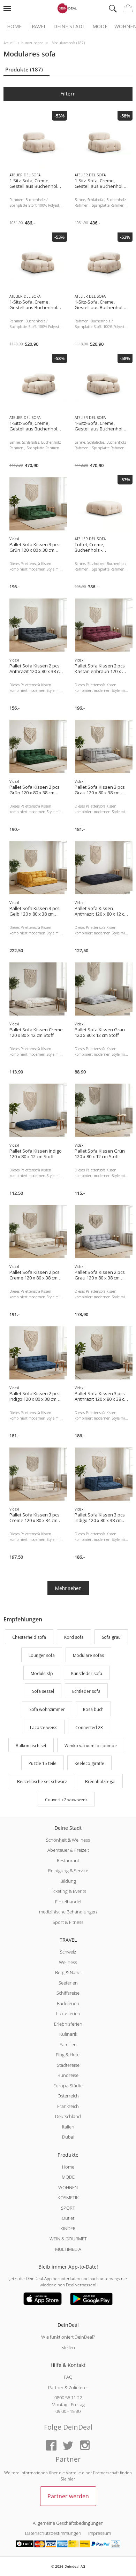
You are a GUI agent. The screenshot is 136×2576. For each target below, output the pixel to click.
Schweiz (68, 1952)
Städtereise (68, 2065)
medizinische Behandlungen (68, 1912)
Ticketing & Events (68, 1891)
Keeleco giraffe (89, 1764)
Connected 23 (89, 1727)
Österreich (68, 2096)
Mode (100, 26)
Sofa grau (111, 1637)
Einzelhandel (68, 1902)
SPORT (68, 2208)
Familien (68, 2044)
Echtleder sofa (86, 1692)
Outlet (68, 2218)
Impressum (100, 2533)
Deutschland (68, 2116)
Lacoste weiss (44, 1727)
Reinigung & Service (68, 1871)
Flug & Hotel (68, 2055)
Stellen (68, 2347)
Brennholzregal (100, 1782)
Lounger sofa (42, 1655)
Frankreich (68, 2106)
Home (14, 26)
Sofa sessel (43, 1692)
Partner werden (68, 2496)
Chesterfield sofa (29, 1637)
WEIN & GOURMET (68, 2239)
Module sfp (42, 1673)
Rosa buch (93, 1709)
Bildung (68, 1881)
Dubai (68, 2137)
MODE (68, 2177)
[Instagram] (85, 2446)
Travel (37, 26)
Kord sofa (74, 1637)
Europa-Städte (68, 2086)
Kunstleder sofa (87, 1673)
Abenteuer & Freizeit (68, 1850)
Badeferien (68, 2003)
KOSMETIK (68, 2197)
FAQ (68, 2377)
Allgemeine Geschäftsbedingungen (68, 2523)
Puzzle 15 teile (43, 1764)
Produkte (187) (24, 69)
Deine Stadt (69, 26)
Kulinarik (68, 2034)
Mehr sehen (68, 1588)
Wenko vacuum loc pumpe (91, 1746)
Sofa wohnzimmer (47, 1709)
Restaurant (68, 1860)
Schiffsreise (68, 1993)
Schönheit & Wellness (68, 1840)
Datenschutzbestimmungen (53, 2533)
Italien (68, 2127)
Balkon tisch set (31, 1746)
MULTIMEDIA (68, 2249)
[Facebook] (51, 2446)
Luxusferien (68, 2013)
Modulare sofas (88, 1655)
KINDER (68, 2229)
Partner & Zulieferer (68, 2387)
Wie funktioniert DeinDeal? (68, 2337)
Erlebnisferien (68, 2024)
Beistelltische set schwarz (42, 1782)
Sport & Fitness (68, 1922)
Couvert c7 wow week (66, 1800)
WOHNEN (68, 2187)
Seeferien (68, 1983)
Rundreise (68, 2075)
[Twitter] (68, 2446)
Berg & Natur (68, 1972)
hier (71, 2479)
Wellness (68, 1962)
